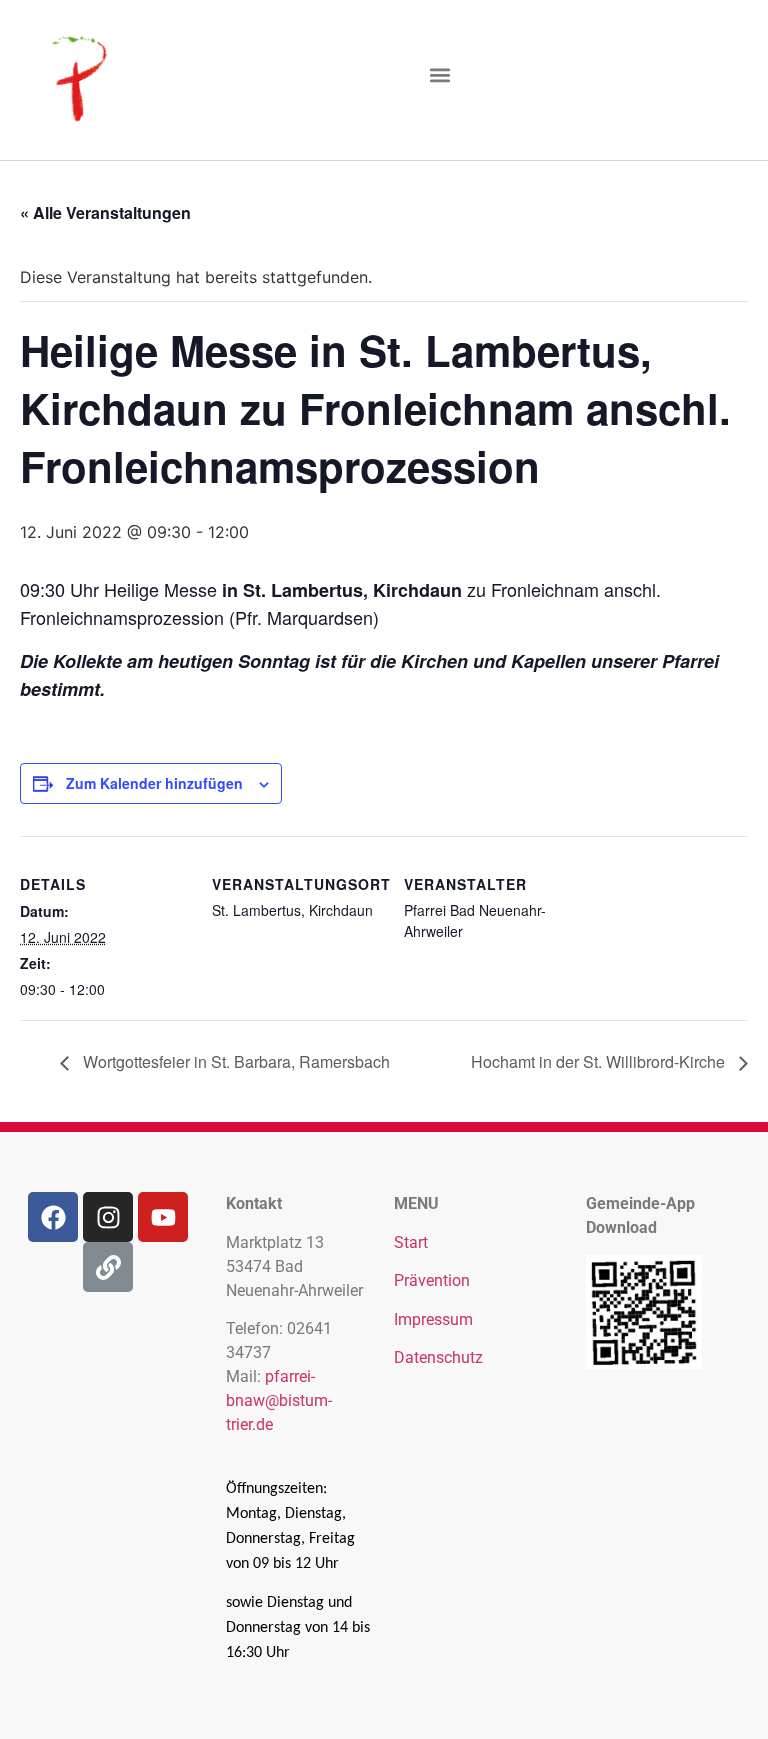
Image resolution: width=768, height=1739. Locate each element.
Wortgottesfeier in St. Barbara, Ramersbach (234, 1061)
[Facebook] (53, 1217)
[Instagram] (108, 1217)
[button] (440, 75)
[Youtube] (163, 1217)
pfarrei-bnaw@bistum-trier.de (279, 1400)
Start (411, 1242)
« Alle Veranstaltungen (105, 212)
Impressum (433, 1319)
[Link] (108, 1267)
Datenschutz (438, 1357)
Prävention (432, 1280)
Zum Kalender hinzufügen (154, 783)
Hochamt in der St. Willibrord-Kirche (600, 1061)
